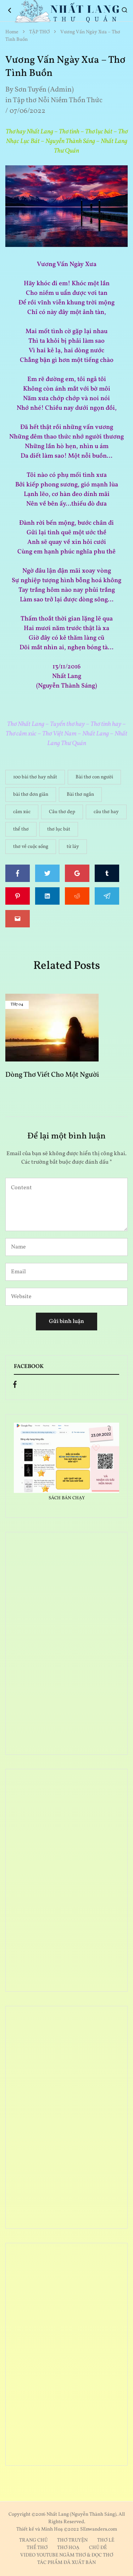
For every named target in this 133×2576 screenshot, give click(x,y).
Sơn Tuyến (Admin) (44, 90)
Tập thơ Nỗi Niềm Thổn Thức (58, 100)
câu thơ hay (106, 812)
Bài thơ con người (94, 777)
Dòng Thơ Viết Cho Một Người (52, 1075)
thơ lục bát (59, 829)
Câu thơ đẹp (62, 812)
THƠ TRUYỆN (72, 2540)
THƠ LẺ (106, 2540)
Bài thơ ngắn (80, 795)
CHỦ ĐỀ (98, 2548)
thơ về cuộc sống (31, 847)
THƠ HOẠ (68, 2548)
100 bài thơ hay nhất (35, 777)
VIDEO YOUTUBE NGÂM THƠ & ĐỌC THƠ (67, 2555)
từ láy (73, 847)
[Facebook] (15, 1386)
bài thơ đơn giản (31, 795)
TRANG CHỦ (33, 2540)
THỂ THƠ (37, 2548)
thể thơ (21, 829)
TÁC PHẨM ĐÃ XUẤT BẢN (66, 2563)
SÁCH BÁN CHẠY (67, 1498)
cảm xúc (22, 812)
